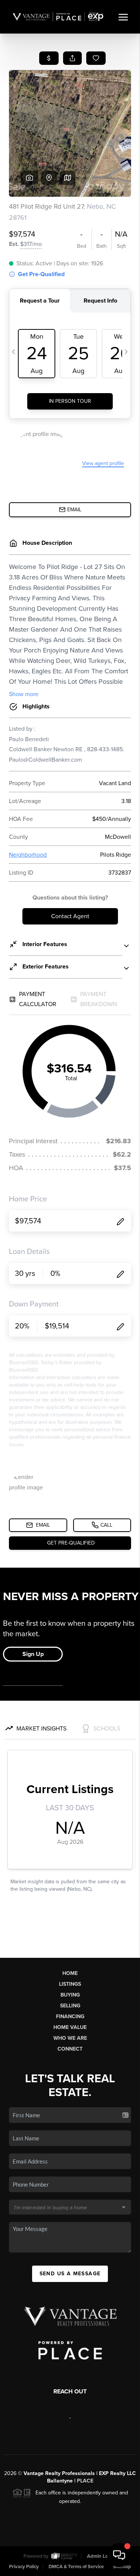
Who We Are (70, 2038)
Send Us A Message (70, 2274)
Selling (70, 2006)
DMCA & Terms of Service (76, 2567)
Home (70, 1973)
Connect (70, 2049)
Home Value (70, 2027)
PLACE (85, 2481)
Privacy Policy (24, 2567)
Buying (70, 1995)
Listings (70, 1984)
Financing (70, 2016)
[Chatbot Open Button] (119, 2555)
